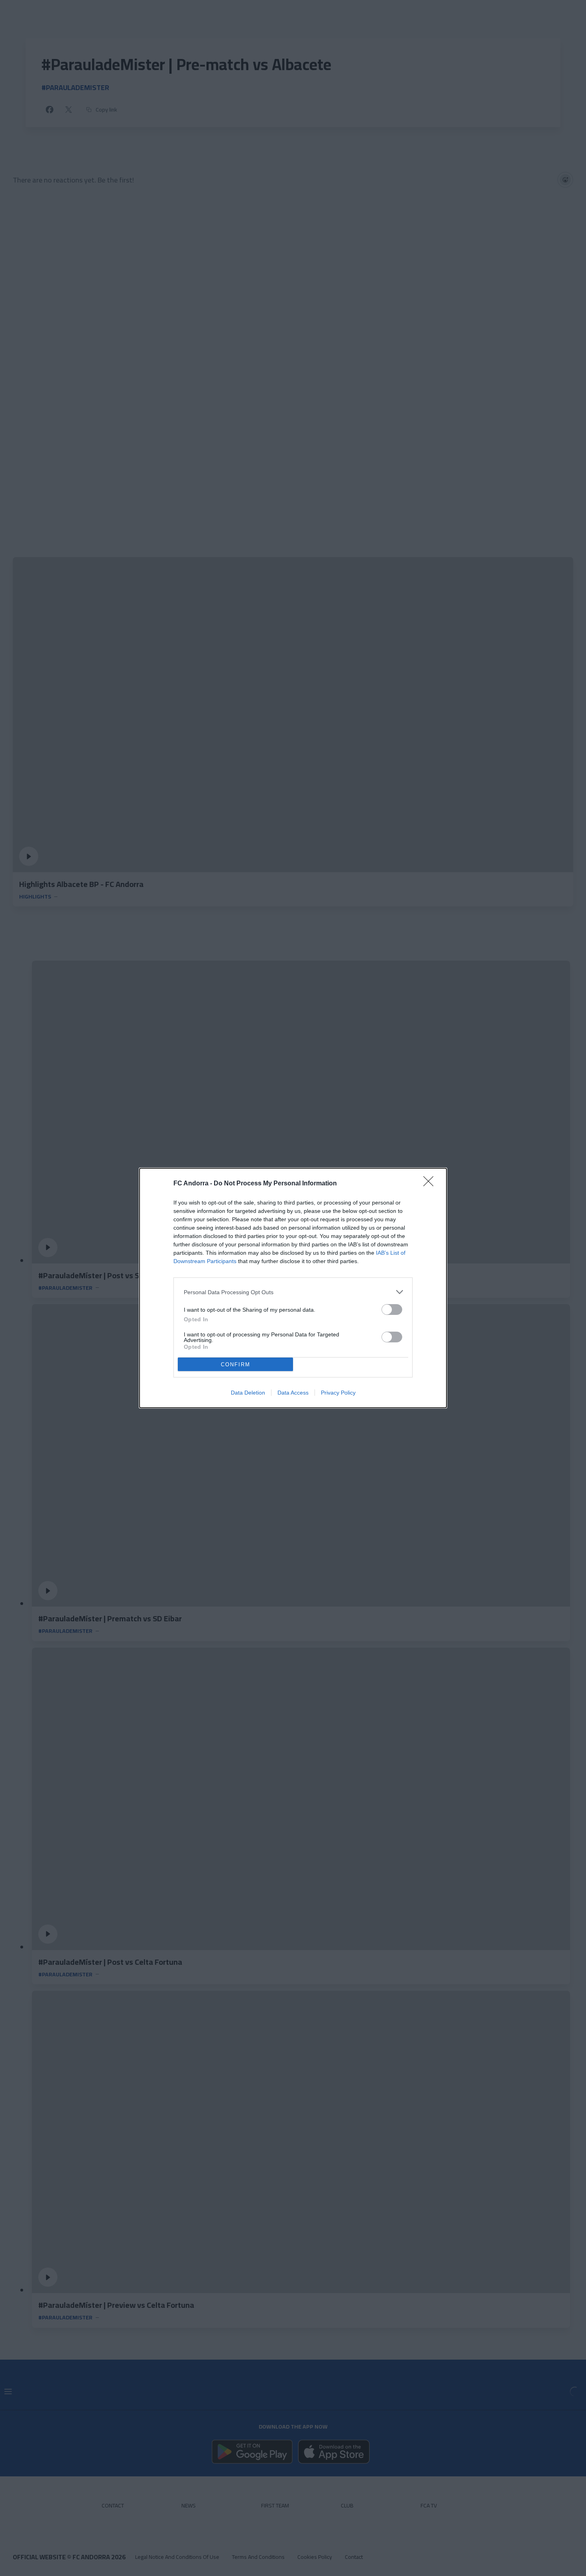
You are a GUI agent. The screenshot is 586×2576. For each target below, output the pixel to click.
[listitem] (293, 1292)
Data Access (293, 1393)
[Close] (431, 1184)
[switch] (392, 1310)
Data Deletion (248, 1393)
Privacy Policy (338, 1393)
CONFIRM (236, 1365)
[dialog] (293, 1288)
